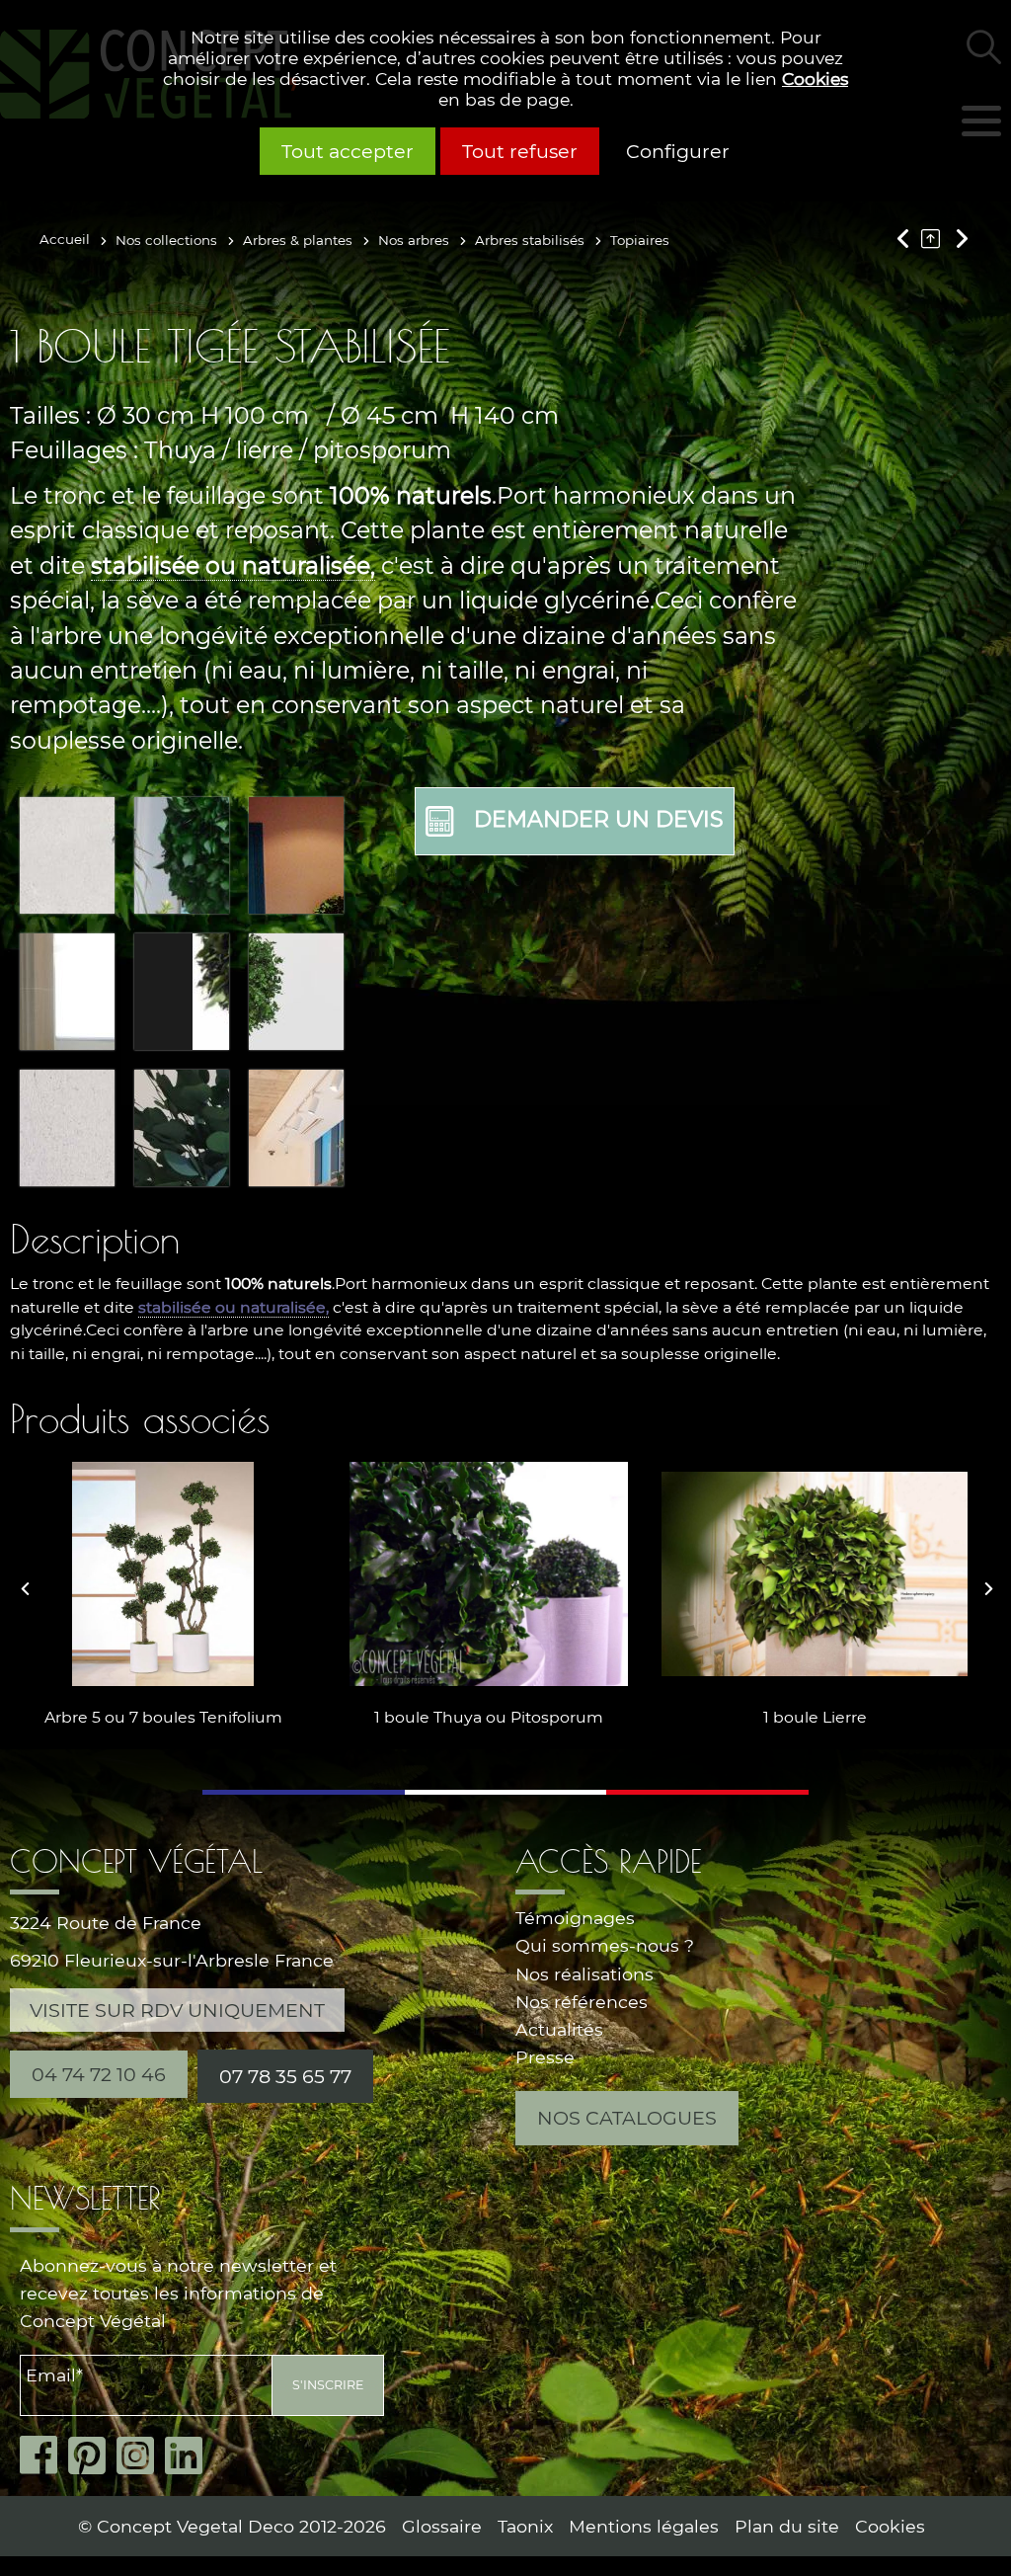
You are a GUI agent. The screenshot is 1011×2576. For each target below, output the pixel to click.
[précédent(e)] (907, 238)
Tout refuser (520, 151)
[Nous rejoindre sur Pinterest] (92, 2456)
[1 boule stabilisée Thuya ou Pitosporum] (489, 1574)
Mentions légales (644, 2526)
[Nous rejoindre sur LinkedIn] (189, 2456)
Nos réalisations (584, 1974)
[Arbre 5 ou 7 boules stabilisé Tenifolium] (163, 1574)
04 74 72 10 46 (99, 2074)
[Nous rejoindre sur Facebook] (44, 2456)
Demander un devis (599, 819)
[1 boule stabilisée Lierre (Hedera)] (815, 1574)
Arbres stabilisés (530, 240)
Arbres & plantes (298, 240)
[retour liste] (935, 238)
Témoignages (575, 1918)
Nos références (582, 2002)
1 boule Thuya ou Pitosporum (489, 1717)
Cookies (815, 79)
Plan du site (787, 2526)
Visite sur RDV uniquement (177, 2010)
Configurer (678, 151)
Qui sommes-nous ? (605, 1945)
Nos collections (166, 240)
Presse (545, 2057)
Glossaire (442, 2526)
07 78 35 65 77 (285, 2076)
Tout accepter (348, 151)
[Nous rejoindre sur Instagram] (141, 2456)
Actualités (559, 2029)
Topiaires (640, 240)
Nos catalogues (627, 2118)
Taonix (525, 2526)
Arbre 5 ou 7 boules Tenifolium (163, 1717)
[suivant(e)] (960, 238)
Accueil (65, 239)
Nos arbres (414, 240)
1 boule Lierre (815, 1717)
